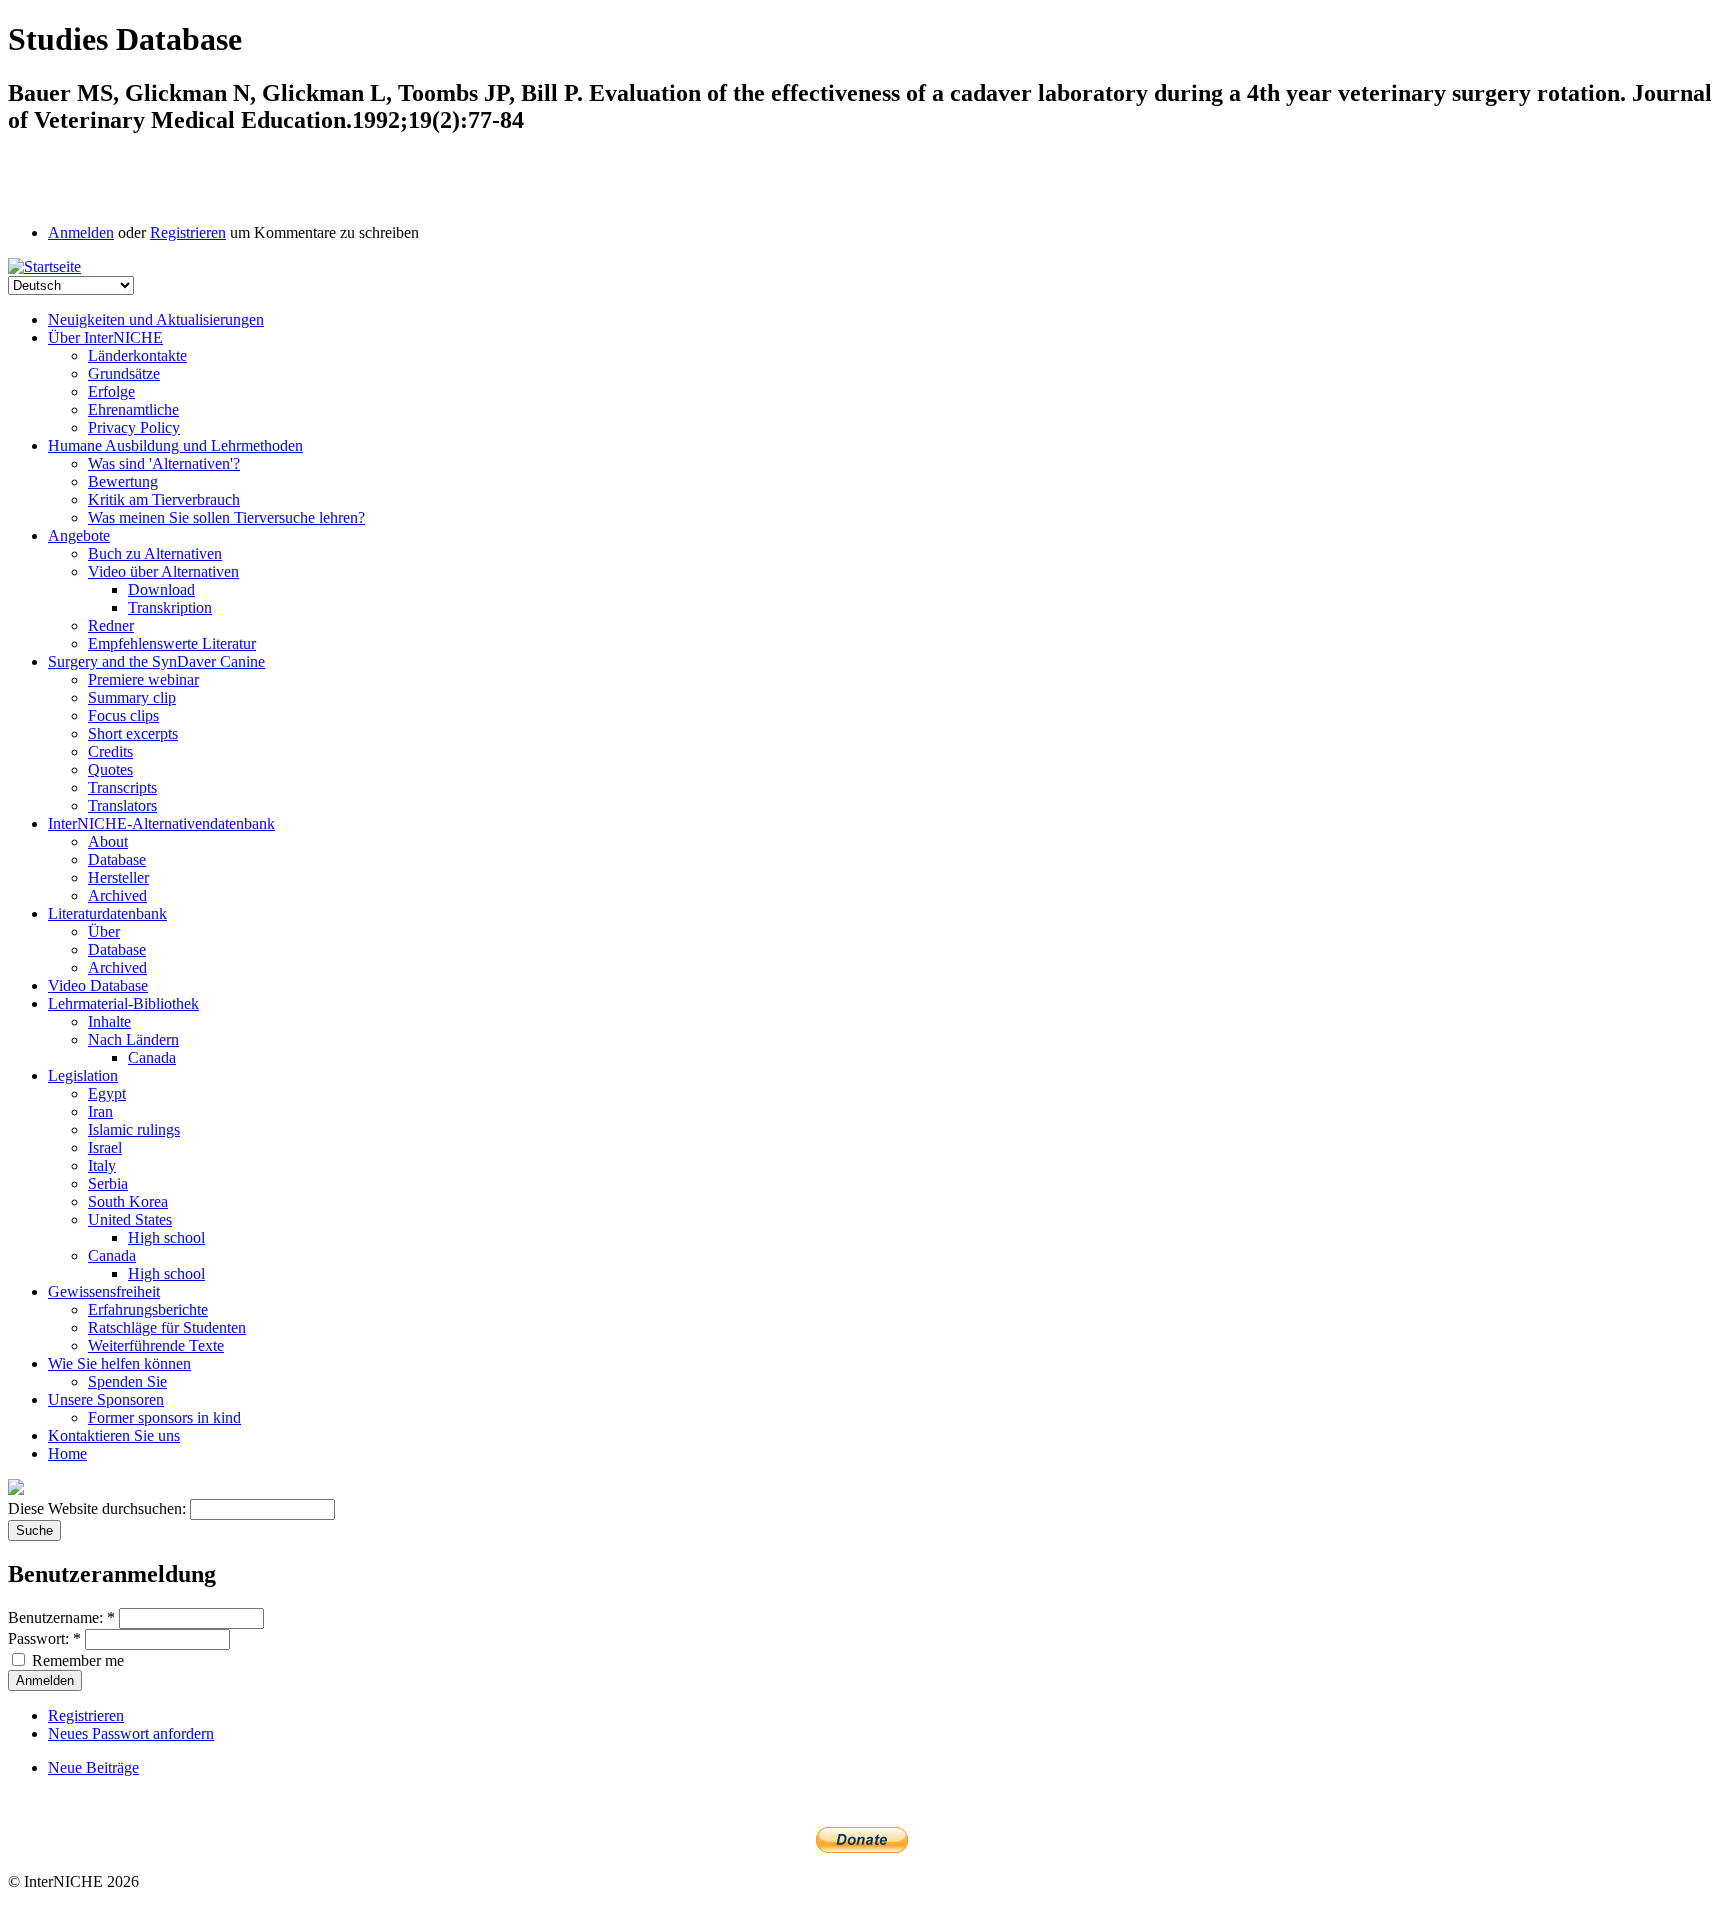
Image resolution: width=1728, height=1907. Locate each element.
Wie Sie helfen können (119, 1363)
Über (104, 931)
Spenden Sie (127, 1381)
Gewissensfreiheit (104, 1291)
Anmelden (81, 232)
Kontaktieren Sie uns (114, 1435)
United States (130, 1219)
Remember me (76, 1660)
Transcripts (122, 787)
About (108, 841)
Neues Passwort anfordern (131, 1733)
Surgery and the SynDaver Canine (156, 661)
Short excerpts (133, 733)
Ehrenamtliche (133, 409)
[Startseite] (44, 266)
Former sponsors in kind (164, 1417)
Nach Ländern (133, 1039)
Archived (117, 895)
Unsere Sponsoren (106, 1399)
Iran (100, 1111)
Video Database (98, 985)
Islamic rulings (134, 1129)
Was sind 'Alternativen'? (164, 463)
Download (161, 589)
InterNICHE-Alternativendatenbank (161, 823)
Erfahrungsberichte (148, 1309)
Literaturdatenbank (107, 913)
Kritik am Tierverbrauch (164, 499)
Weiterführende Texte (156, 1345)
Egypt (107, 1093)
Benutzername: (61, 1617)
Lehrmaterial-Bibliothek (123, 1003)
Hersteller (118, 877)
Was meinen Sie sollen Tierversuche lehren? (226, 517)
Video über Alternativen (163, 571)
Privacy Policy (134, 427)
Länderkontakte (137, 355)
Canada (152, 1057)
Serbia (108, 1183)
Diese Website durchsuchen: (99, 1508)
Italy (102, 1165)
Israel (105, 1147)
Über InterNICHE (105, 337)
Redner (111, 625)
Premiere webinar (143, 679)
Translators (122, 805)
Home (67, 1453)
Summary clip (132, 697)
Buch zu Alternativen (155, 553)
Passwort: (44, 1638)
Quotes (110, 769)
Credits (110, 751)
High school (166, 1237)
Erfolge (111, 391)
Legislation (83, 1075)
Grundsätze (124, 373)
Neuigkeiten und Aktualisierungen (156, 319)
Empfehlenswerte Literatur (172, 643)
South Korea (128, 1201)
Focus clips (123, 715)
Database (117, 859)
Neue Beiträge (93, 1767)
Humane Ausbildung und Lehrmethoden (175, 445)
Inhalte (109, 1021)
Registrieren (188, 232)
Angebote (79, 535)
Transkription (170, 607)
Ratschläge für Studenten (167, 1327)
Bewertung (123, 481)
